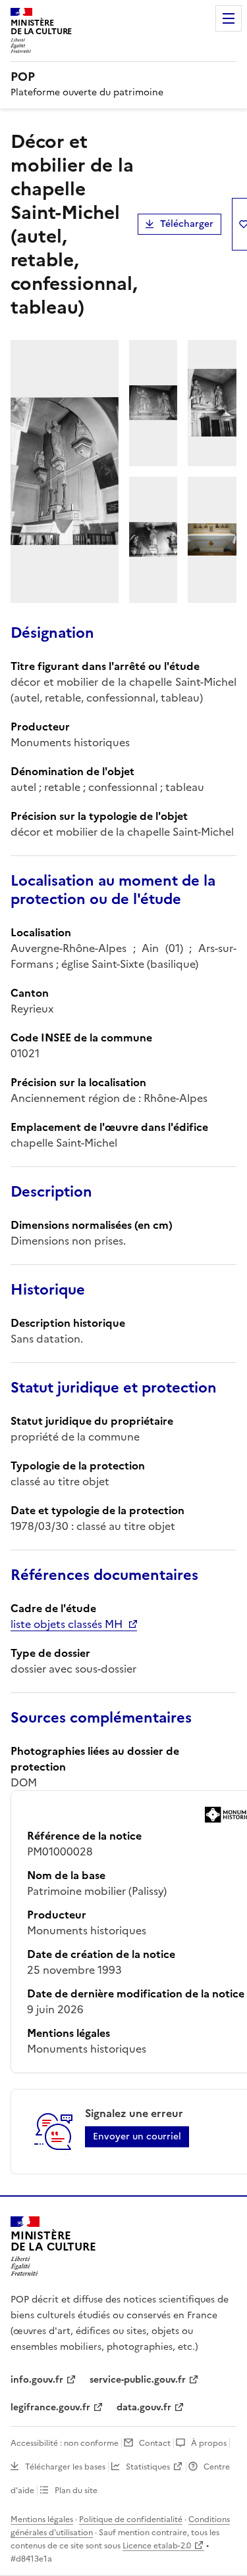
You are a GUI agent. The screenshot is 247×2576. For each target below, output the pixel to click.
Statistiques (148, 2467)
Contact (155, 2443)
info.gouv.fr (37, 2380)
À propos (209, 2443)
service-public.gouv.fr (138, 2380)
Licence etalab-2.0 (157, 2546)
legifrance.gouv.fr (50, 2407)
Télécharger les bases (65, 2467)
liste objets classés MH (67, 1624)
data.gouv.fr (144, 2407)
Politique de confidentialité (131, 2519)
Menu (229, 18)
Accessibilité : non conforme (65, 2443)
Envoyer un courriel (137, 2136)
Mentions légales (42, 2519)
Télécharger (187, 224)
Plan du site (76, 2491)
